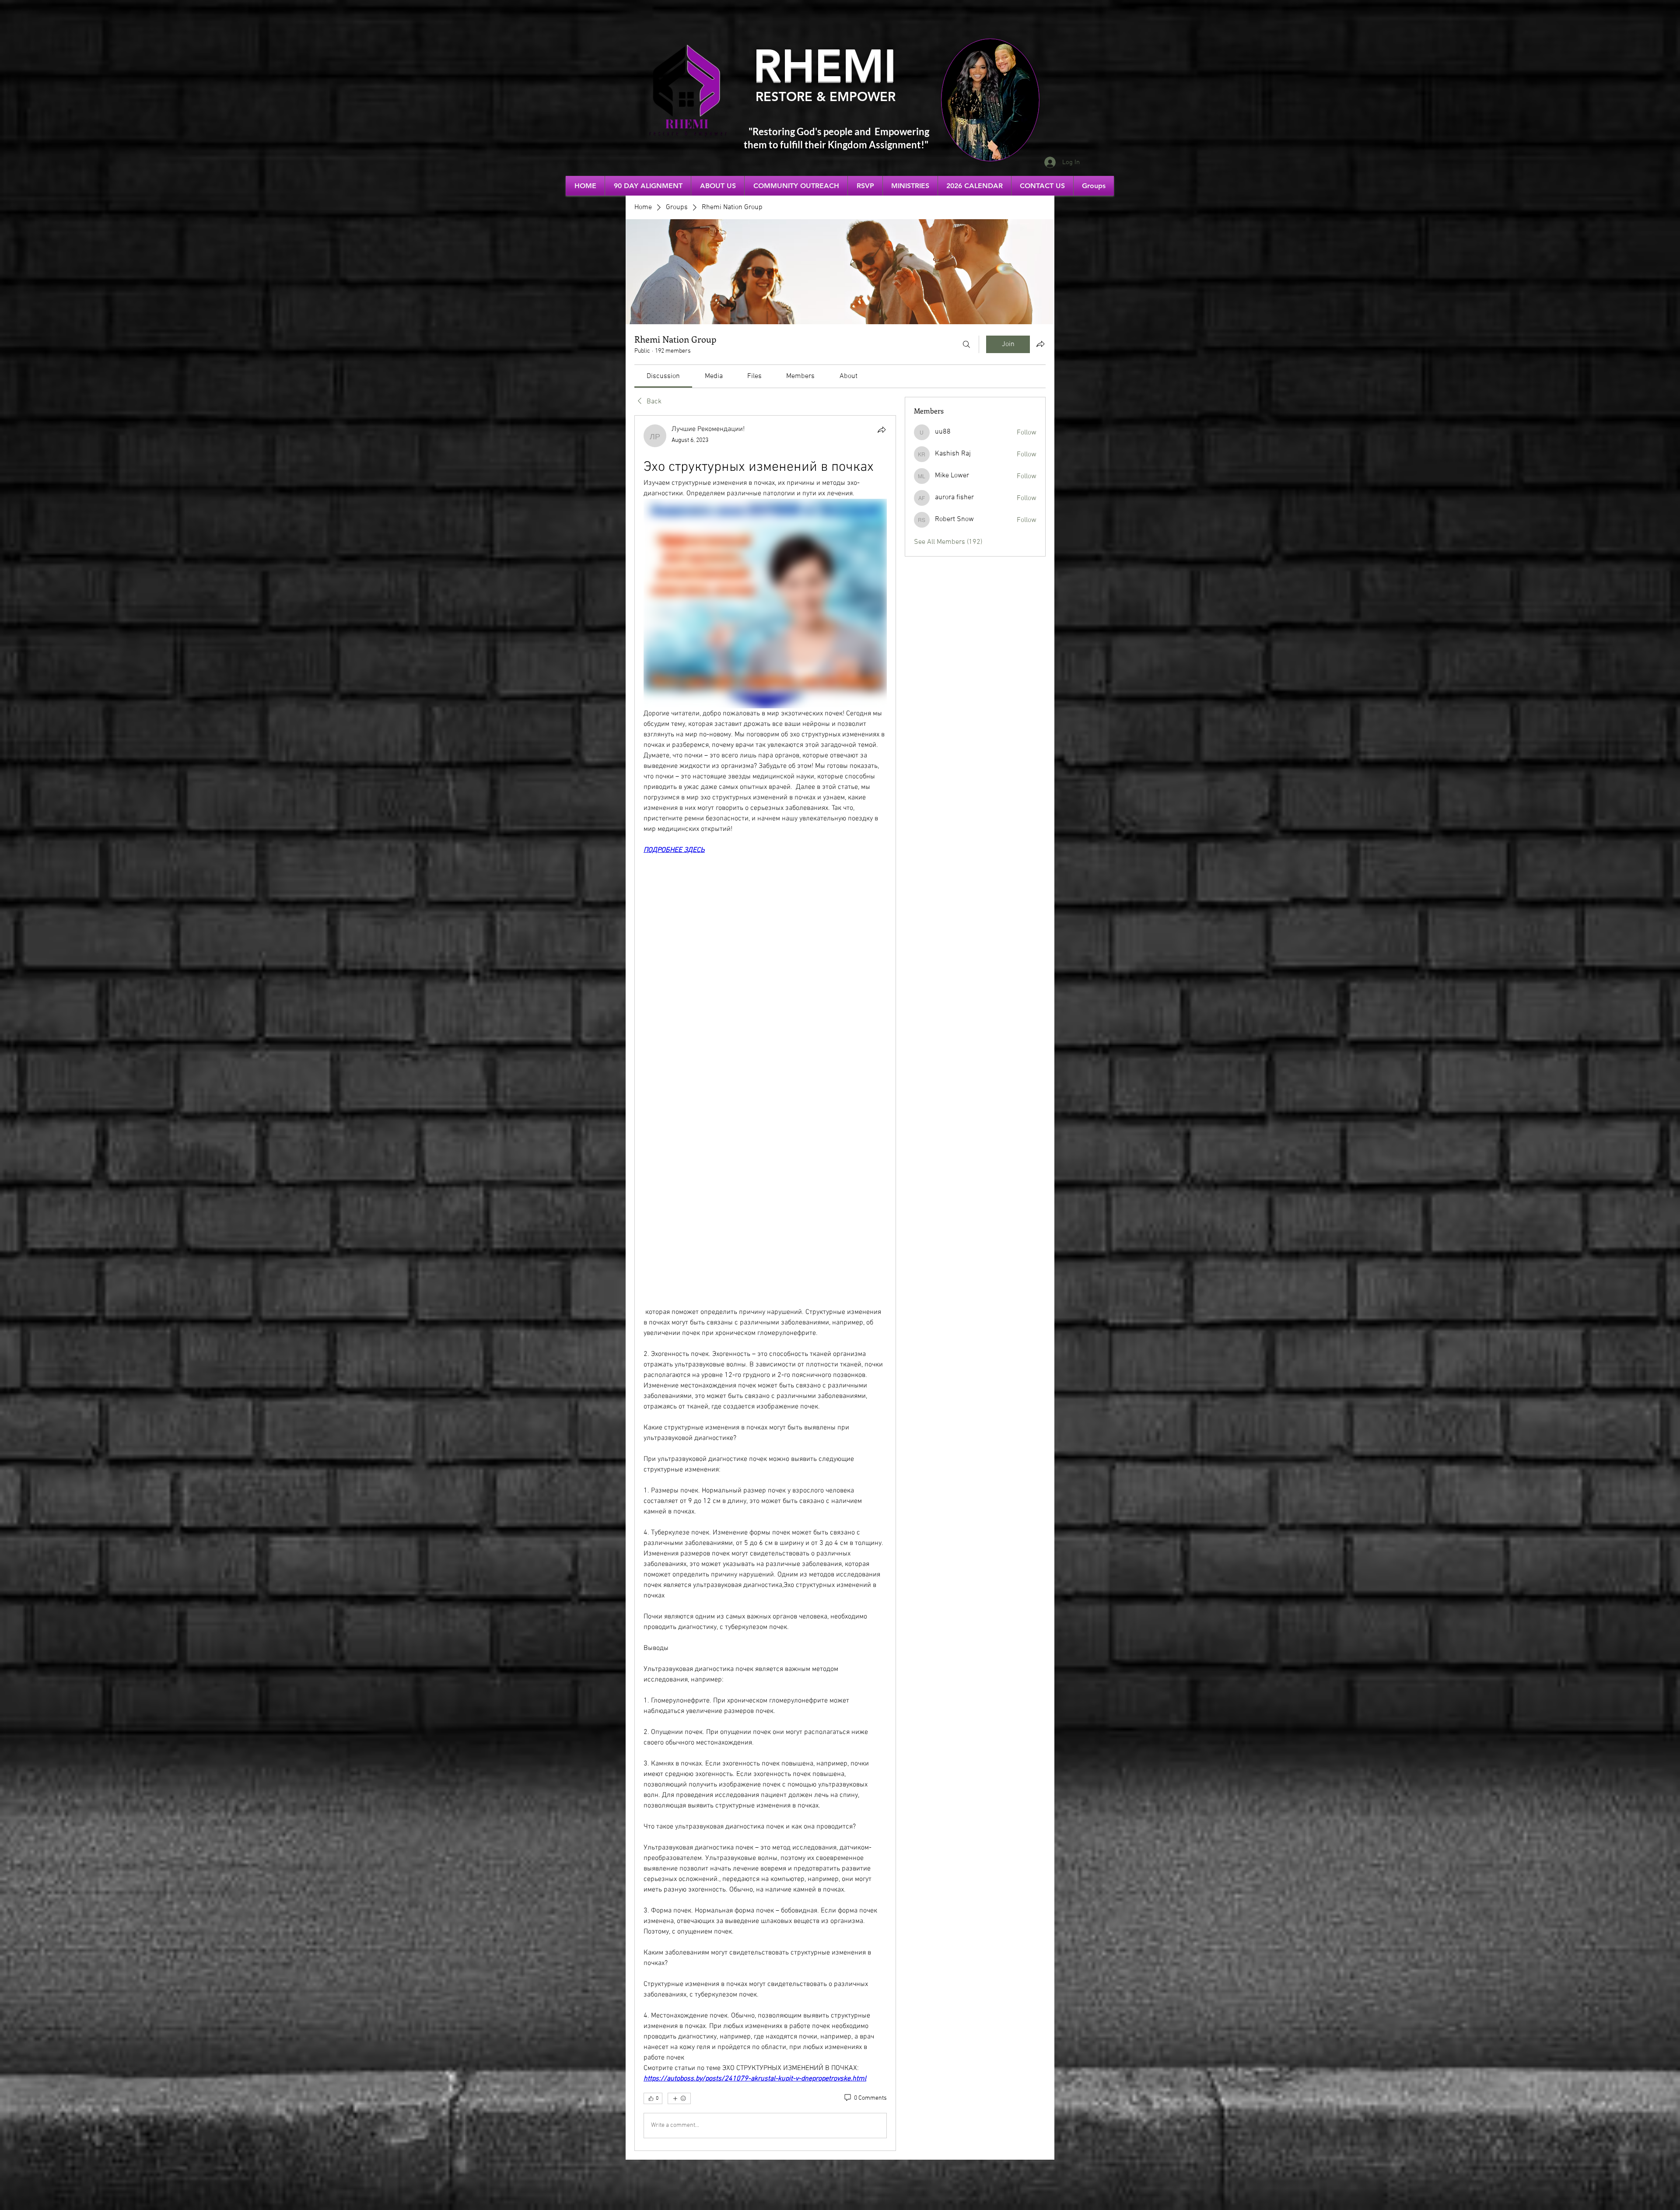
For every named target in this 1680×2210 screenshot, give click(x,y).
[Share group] (1040, 344)
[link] (663, 376)
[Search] (966, 344)
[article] (765, 1283)
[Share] (882, 430)
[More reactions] (679, 2098)
